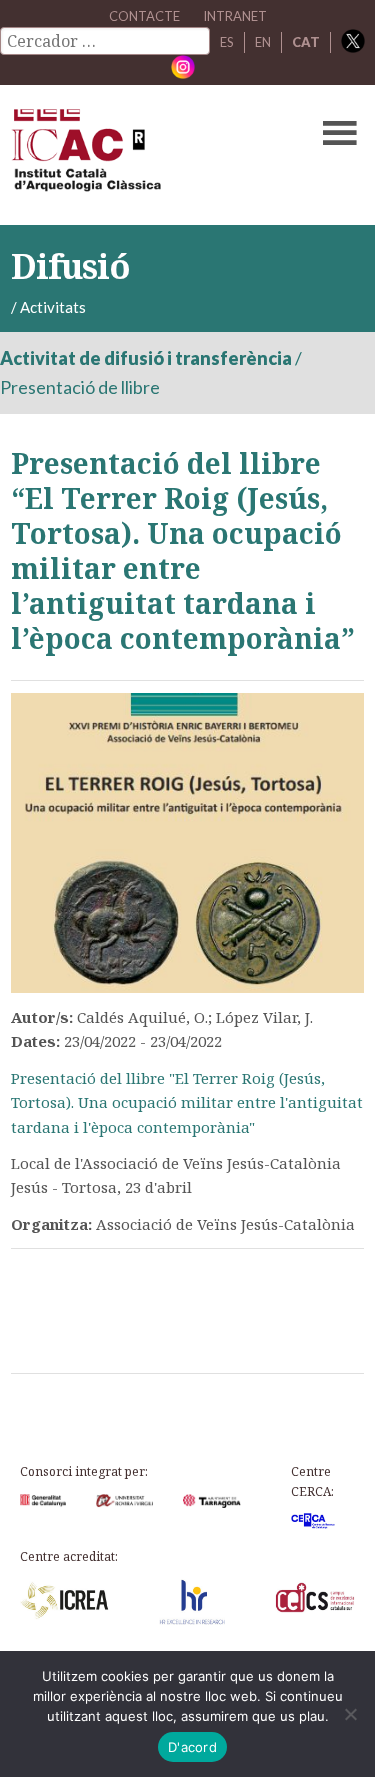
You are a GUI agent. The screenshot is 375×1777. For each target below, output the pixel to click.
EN (263, 42)
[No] (350, 1714)
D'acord (192, 1747)
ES (227, 42)
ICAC (150, 155)
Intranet (235, 16)
